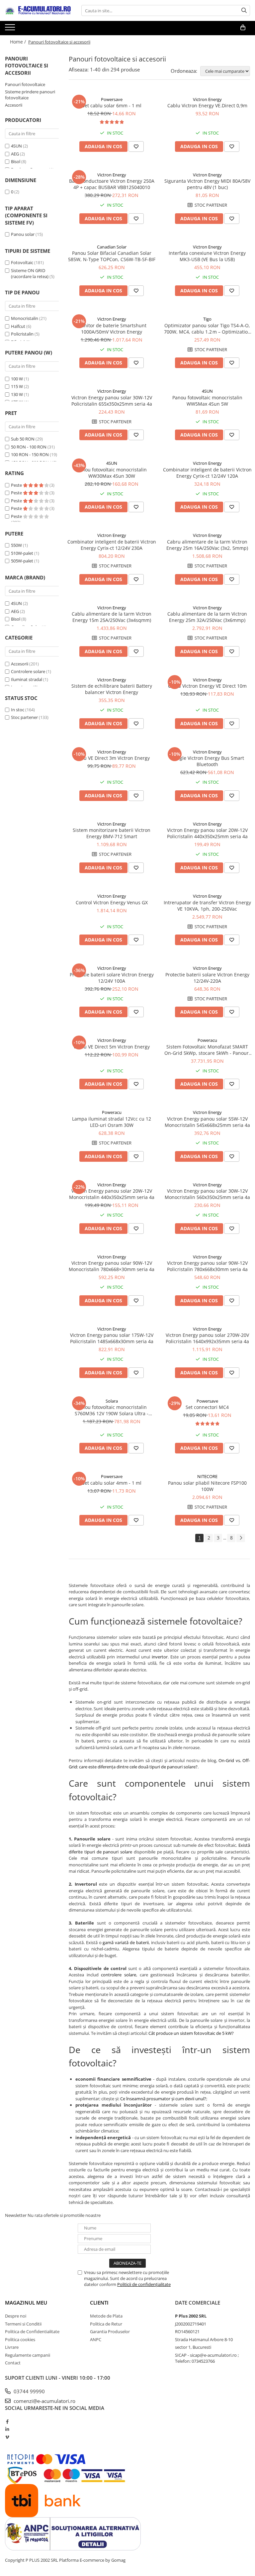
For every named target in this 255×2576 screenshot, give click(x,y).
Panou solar (23, 234)
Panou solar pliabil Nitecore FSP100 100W (207, 1486)
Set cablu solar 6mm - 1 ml (112, 105)
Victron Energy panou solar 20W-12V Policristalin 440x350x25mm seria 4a (207, 833)
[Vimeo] (7, 2437)
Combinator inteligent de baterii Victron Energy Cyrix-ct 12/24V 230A (112, 545)
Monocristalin (25, 318)
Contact (13, 2363)
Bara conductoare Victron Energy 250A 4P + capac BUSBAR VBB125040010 (112, 184)
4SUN (16, 146)
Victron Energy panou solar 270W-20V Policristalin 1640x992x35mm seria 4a (207, 1338)
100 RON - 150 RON (30, 454)
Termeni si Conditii (23, 2324)
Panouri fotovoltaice (25, 84)
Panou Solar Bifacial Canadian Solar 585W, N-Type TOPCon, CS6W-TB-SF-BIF (112, 256)
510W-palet (22, 553)
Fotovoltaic (22, 262)
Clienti (99, 2303)
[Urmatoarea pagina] (241, 1538)
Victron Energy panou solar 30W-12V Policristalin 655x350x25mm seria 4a (112, 401)
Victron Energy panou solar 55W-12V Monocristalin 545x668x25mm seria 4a (207, 1122)
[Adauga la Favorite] (136, 147)
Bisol (16, 161)
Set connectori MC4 (207, 1407)
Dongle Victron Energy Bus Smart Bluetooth (207, 761)
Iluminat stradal (27, 679)
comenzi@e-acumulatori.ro (44, 2401)
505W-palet (22, 561)
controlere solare (119, 1975)
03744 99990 (29, 2391)
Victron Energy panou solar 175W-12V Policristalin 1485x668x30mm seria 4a (112, 1338)
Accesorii (14, 105)
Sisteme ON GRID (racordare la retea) (30, 274)
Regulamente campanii (28, 2355)
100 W (17, 379)
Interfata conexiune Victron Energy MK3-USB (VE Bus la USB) (207, 256)
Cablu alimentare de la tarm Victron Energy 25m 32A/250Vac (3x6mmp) (207, 617)
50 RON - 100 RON (29, 447)
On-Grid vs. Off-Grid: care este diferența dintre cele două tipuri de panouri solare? (159, 1764)
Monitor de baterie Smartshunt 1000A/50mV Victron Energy (112, 329)
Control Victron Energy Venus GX (112, 902)
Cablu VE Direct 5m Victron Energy (112, 1047)
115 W (17, 386)
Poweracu (207, 1040)
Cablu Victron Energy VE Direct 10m (207, 686)
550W (16, 545)
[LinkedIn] (7, 2429)
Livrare (12, 2347)
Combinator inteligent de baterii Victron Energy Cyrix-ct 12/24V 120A (207, 473)
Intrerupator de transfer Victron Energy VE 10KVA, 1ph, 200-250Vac (207, 906)
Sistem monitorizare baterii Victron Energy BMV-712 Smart (112, 833)
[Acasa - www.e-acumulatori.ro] (38, 11)
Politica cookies (20, 2339)
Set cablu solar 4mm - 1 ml (112, 1483)
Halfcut (18, 326)
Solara (112, 1401)
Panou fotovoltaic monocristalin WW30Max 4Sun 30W (112, 473)
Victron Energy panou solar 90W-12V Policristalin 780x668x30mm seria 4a (207, 1266)
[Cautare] (244, 10)
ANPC (96, 2339)
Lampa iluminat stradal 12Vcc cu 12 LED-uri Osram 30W (112, 1122)
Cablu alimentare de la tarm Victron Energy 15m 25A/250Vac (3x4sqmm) (112, 617)
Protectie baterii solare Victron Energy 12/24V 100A (112, 978)
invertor (160, 1657)
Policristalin (22, 334)
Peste (17, 485)
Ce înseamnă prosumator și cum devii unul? (163, 2099)
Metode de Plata (106, 2316)
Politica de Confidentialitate (32, 2331)
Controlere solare (28, 671)
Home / (19, 42)
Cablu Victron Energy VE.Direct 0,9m (207, 105)
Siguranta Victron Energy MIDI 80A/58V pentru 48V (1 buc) (207, 184)
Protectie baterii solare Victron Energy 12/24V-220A (207, 978)
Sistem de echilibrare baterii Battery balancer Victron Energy (112, 689)
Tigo (207, 319)
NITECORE (207, 1476)
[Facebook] (7, 2422)
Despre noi (16, 2316)
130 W (17, 394)
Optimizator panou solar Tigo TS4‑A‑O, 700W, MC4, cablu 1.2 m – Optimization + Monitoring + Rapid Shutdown (207, 329)
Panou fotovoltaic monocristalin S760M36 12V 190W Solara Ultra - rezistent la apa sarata (112, 1410)
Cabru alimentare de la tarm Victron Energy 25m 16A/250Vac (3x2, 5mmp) (207, 545)
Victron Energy (207, 99)
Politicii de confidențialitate (144, 2284)
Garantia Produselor (110, 2331)
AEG (15, 154)
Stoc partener (24, 717)
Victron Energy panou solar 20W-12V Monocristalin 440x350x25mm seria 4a (112, 1194)
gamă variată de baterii (126, 1942)
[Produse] (11, 29)
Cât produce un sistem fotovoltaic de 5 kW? (191, 2033)
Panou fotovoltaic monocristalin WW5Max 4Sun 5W (207, 401)
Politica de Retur (106, 2324)
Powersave (112, 99)
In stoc (18, 710)
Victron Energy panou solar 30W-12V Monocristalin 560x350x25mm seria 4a (207, 1194)
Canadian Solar (112, 247)
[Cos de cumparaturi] (243, 28)
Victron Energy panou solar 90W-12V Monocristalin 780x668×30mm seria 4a (112, 1266)
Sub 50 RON (23, 439)
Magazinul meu (26, 2303)
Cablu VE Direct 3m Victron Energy (112, 758)
